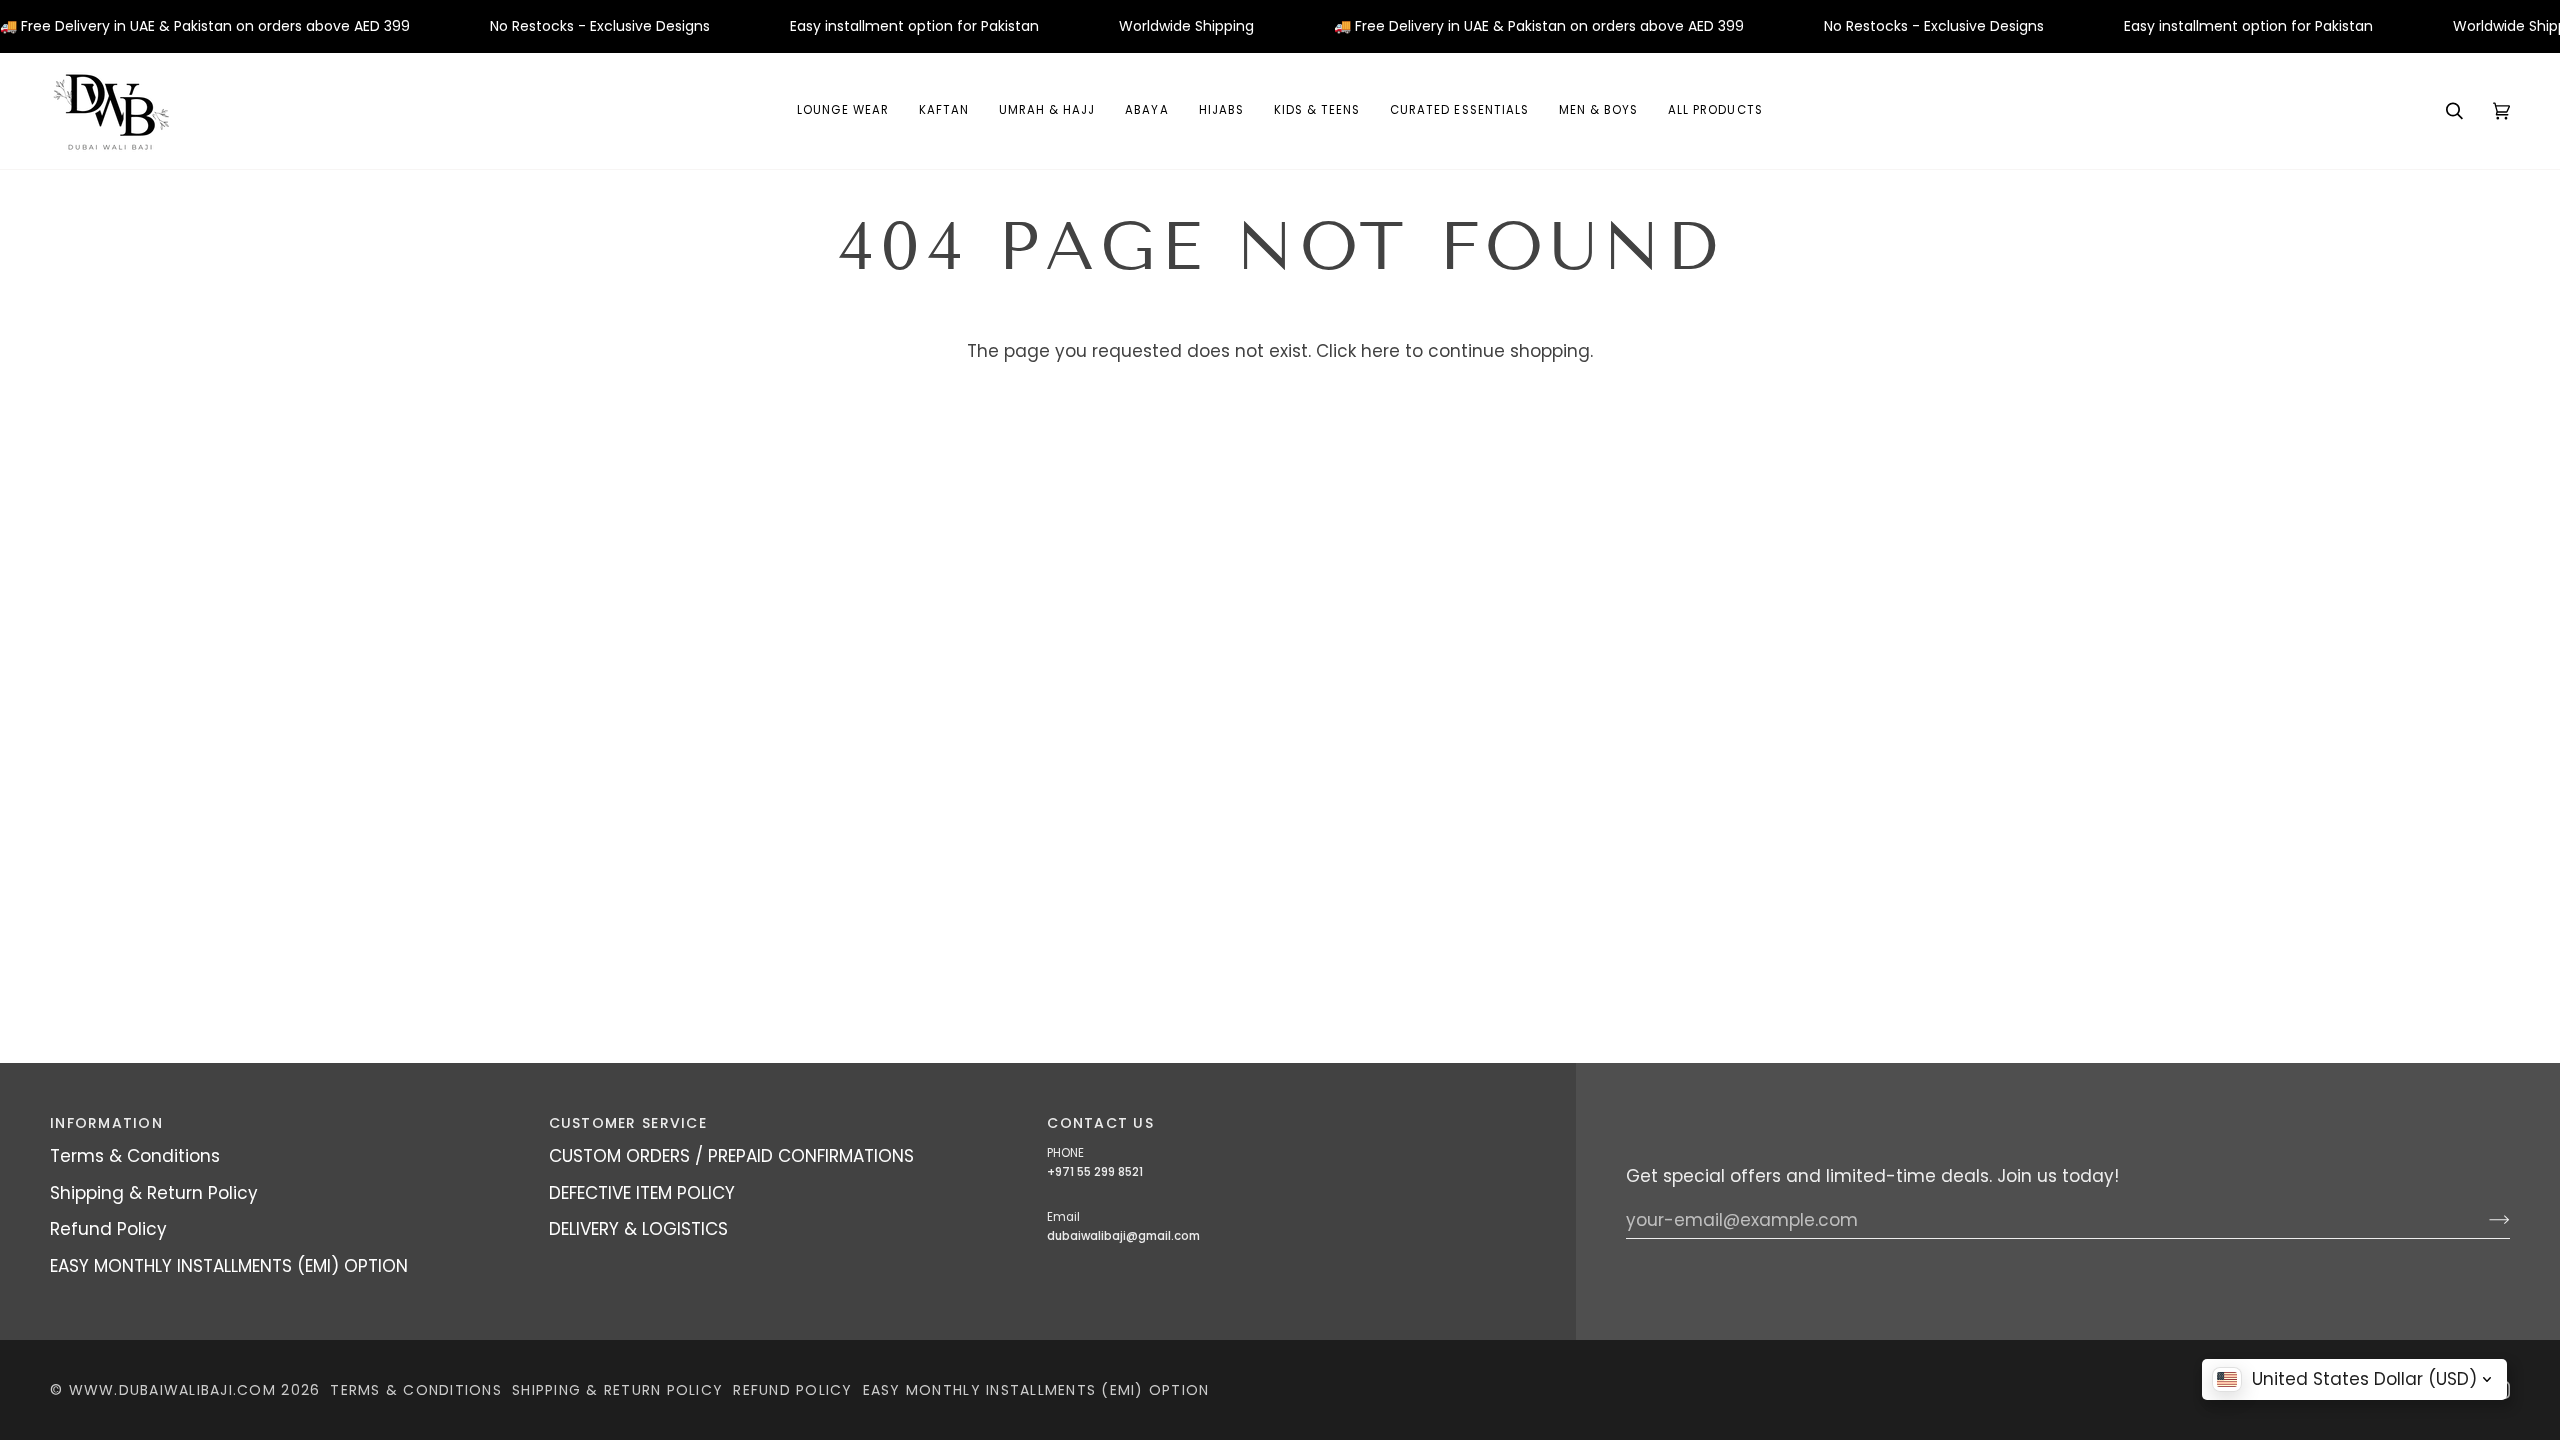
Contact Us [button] (1100, 1123)
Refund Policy (108, 1229)
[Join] (2483, 1220)
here (1380, 351)
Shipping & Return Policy (154, 1193)
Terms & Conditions (135, 1156)
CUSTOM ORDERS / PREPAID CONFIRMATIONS (731, 1156)
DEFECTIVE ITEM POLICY (642, 1193)
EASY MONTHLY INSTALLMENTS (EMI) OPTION (229, 1266)
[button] (1146, 111)
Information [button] (106, 1123)
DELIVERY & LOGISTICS (638, 1229)
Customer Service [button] (628, 1123)
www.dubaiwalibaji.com (172, 1390)
